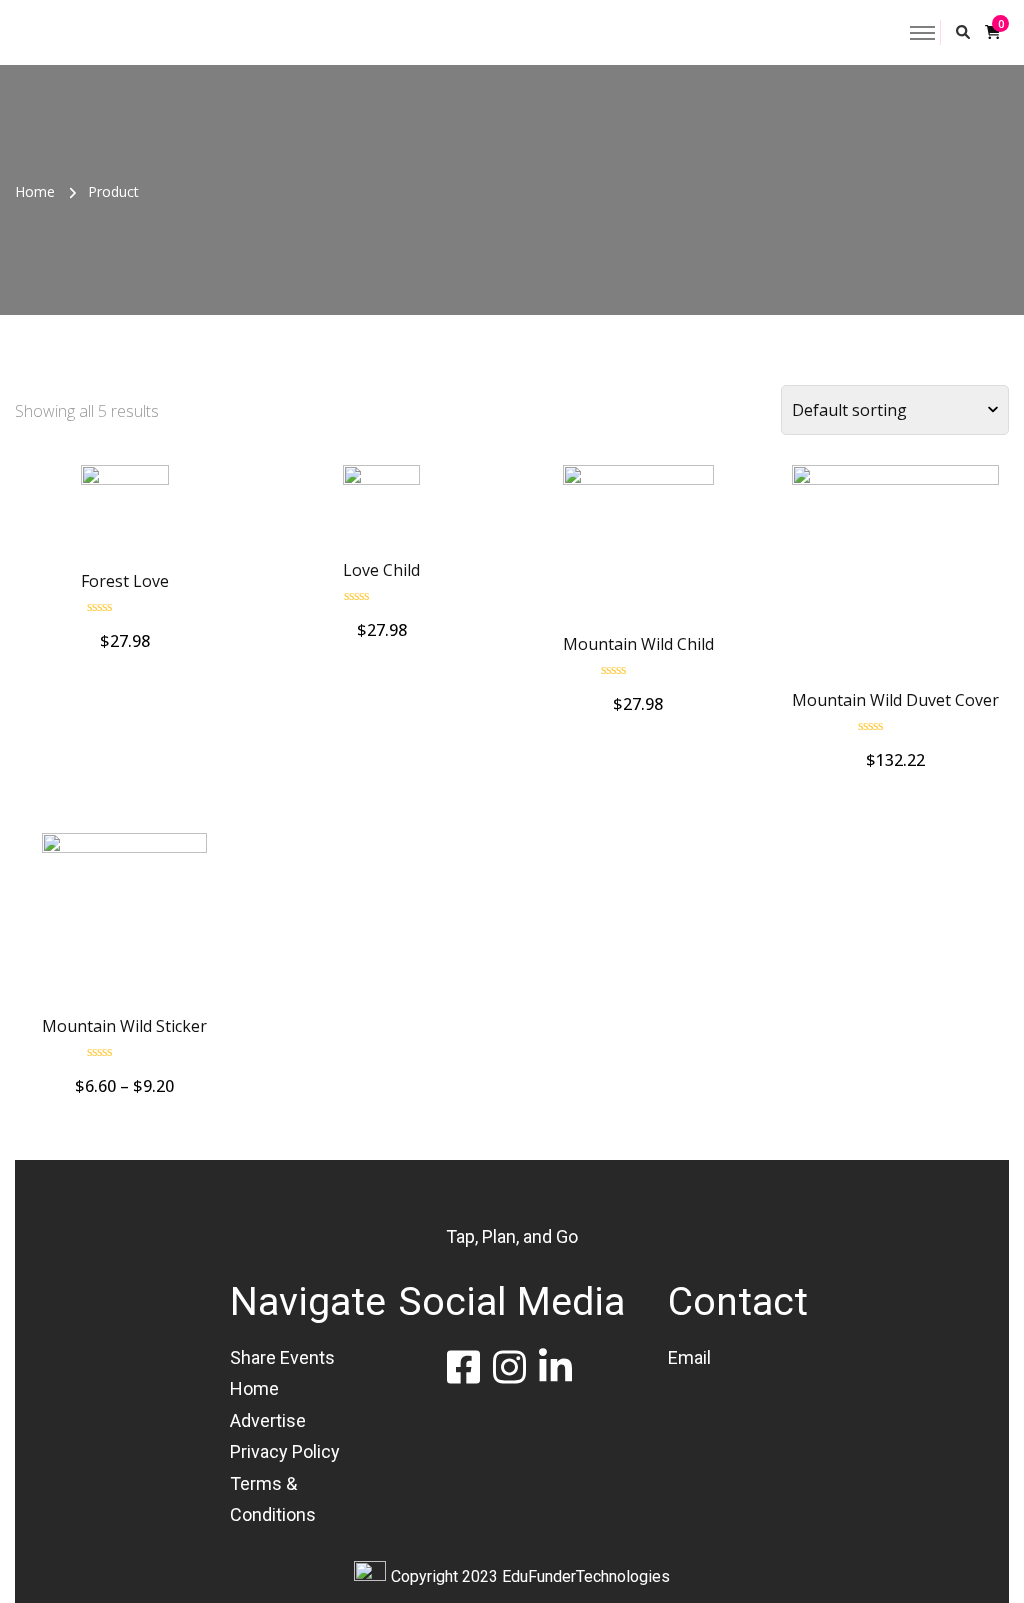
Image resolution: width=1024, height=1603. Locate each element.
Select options (124, 518)
